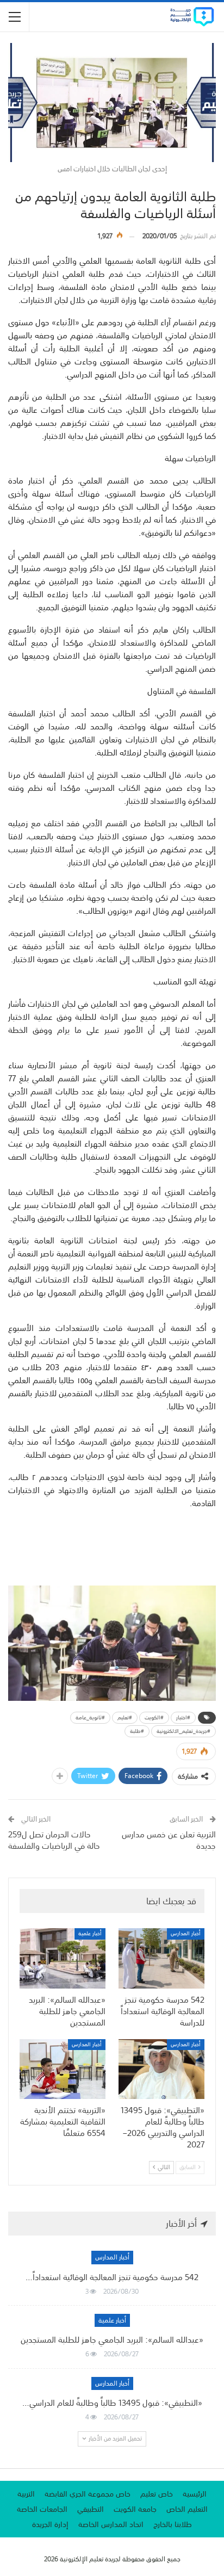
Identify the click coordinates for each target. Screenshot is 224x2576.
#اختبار (183, 1718)
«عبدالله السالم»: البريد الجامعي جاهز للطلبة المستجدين (112, 2339)
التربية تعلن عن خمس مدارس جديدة (169, 1840)
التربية (26, 2494)
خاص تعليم (157, 2494)
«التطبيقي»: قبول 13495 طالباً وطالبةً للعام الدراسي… (112, 2402)
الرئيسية (195, 2494)
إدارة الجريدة (50, 2524)
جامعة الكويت (135, 2509)
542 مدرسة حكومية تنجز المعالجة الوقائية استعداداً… (112, 2277)
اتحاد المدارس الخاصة (111, 2524)
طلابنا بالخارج (173, 2524)
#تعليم (125, 1718)
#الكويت (154, 1718)
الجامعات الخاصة (42, 2509)
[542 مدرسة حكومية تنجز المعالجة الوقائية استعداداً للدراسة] (161, 1958)
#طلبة (137, 1731)
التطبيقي (91, 2509)
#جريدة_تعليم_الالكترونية (183, 1731)
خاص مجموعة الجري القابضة (88, 2494)
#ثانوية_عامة (90, 1718)
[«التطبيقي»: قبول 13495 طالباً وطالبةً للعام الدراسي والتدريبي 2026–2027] (161, 2069)
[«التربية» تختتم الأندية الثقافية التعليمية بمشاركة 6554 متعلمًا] (63, 2069)
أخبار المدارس (186, 1934)
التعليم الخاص (187, 2509)
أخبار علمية (90, 1934)
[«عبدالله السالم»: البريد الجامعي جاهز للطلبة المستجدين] (63, 1958)
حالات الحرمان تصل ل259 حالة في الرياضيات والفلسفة (54, 1840)
